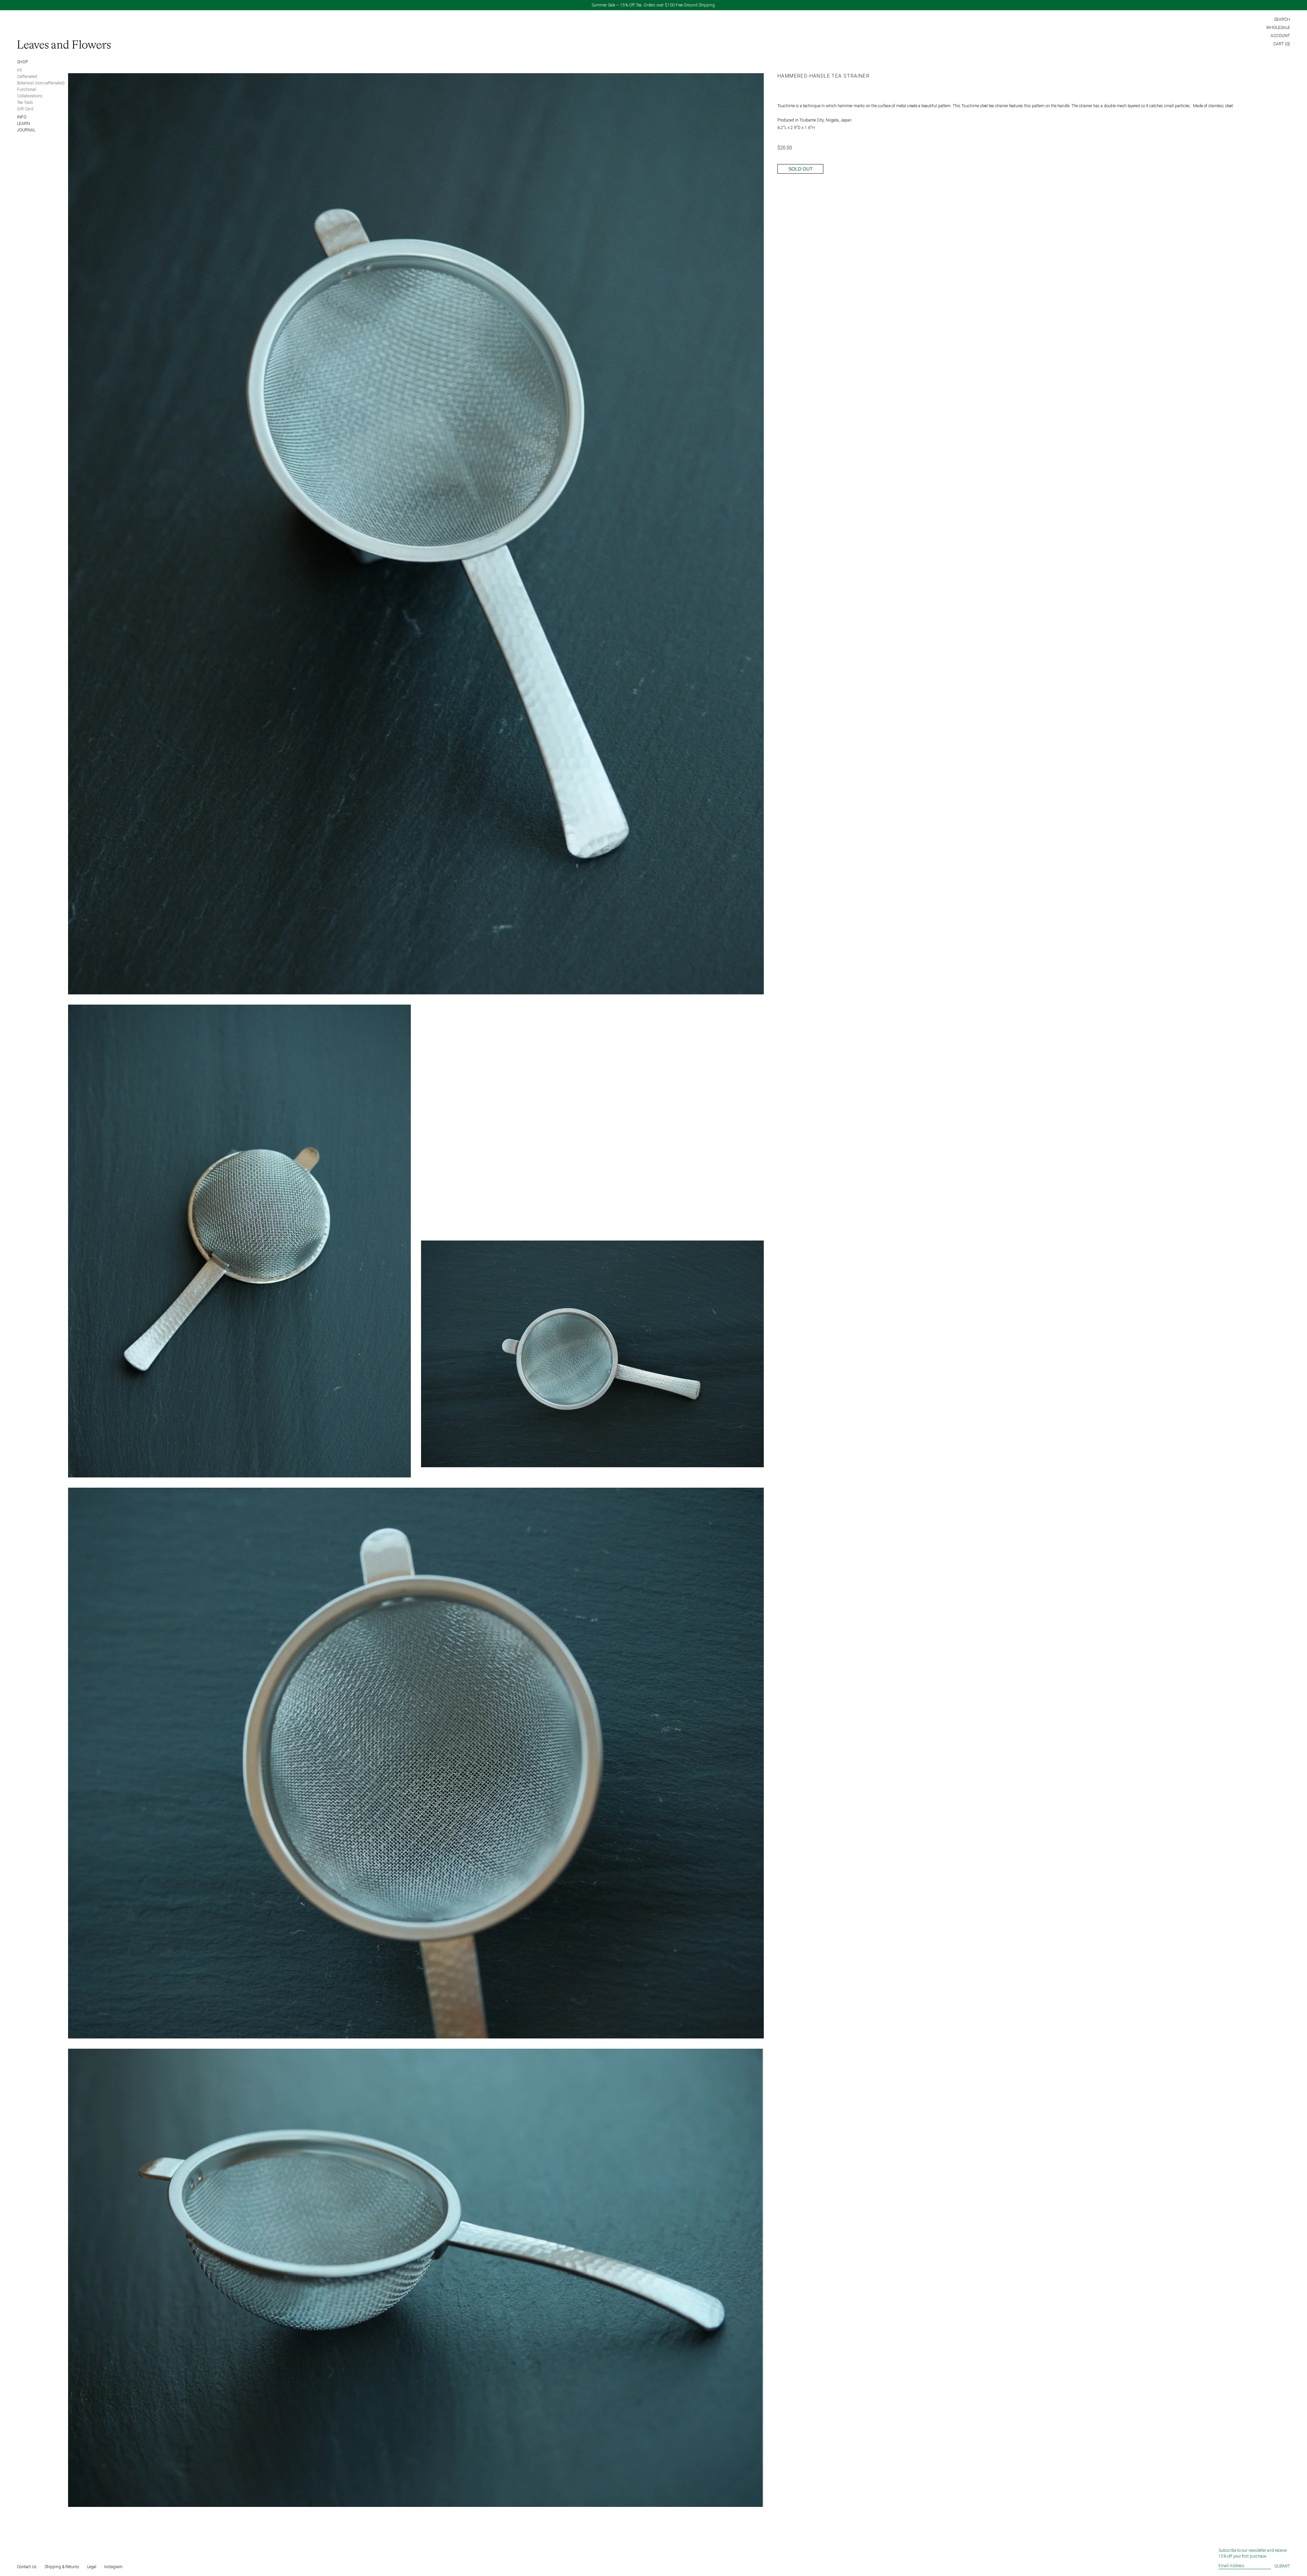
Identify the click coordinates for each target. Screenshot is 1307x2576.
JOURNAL (26, 130)
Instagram (113, 2567)
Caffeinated (27, 77)
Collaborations (30, 96)
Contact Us (27, 2567)
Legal (92, 2567)
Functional (27, 90)
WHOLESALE (1278, 28)
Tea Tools (25, 102)
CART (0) (1282, 44)
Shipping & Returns (62, 2567)
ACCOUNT (1280, 36)
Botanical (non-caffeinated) (41, 83)
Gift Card (25, 109)
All (19, 70)
